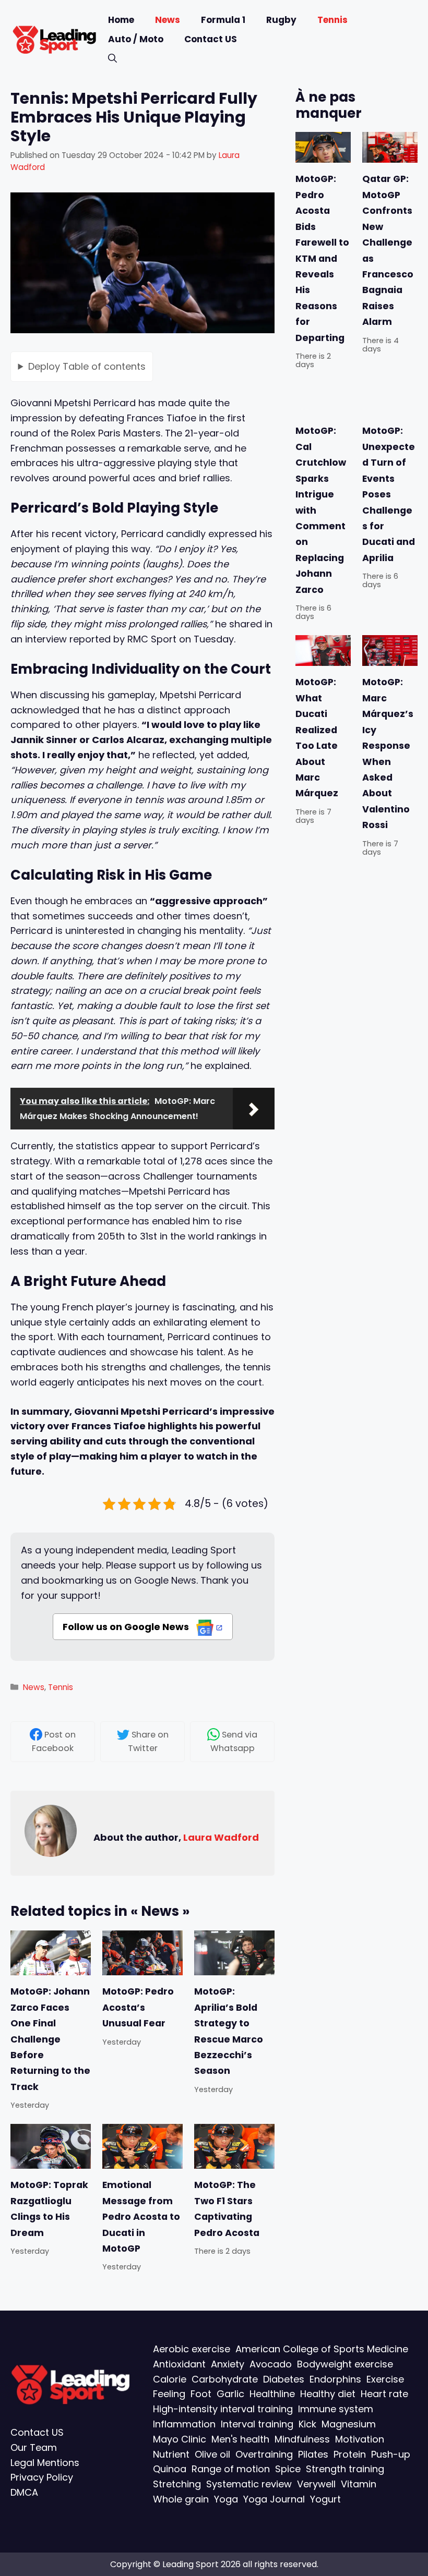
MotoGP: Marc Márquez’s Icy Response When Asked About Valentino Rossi (388, 754)
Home (121, 20)
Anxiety (228, 2364)
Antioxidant (179, 2364)
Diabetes (284, 2379)
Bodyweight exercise (345, 2364)
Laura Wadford (221, 1837)
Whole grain (181, 2499)
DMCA (24, 2492)
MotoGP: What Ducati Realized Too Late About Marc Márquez (317, 738)
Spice (288, 2469)
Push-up (391, 2454)
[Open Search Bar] (112, 59)
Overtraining (264, 2454)
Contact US (211, 39)
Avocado (271, 2364)
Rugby (281, 20)
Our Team (34, 2447)
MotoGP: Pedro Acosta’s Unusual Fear (138, 2007)
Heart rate (384, 2394)
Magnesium (349, 2424)
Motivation (360, 2439)
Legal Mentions (45, 2463)
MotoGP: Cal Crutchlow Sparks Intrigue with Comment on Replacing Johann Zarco (321, 510)
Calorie (170, 2379)
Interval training (257, 2424)
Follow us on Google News (127, 1627)
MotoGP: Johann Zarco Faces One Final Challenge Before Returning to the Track (50, 2039)
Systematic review (249, 2484)
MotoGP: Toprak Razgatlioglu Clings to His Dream (49, 2209)
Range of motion (231, 2469)
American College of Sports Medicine (322, 2349)
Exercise (385, 2379)
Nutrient (171, 2454)
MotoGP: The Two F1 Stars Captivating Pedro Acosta (227, 2209)
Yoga (226, 2499)
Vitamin (359, 2484)
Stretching (177, 2484)
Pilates (313, 2454)
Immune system (336, 2409)
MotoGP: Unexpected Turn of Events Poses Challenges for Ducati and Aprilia (389, 494)
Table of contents (87, 366)
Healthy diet (328, 2394)
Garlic (230, 2394)
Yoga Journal (274, 2499)
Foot (201, 2394)
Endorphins (335, 2379)
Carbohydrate (225, 2379)
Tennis (332, 20)
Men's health (240, 2439)
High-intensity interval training (223, 2409)
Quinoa (170, 2469)
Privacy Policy (42, 2477)
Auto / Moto (136, 39)
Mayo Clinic (180, 2439)
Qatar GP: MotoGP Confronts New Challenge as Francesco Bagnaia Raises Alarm (388, 251)
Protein (350, 2454)
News (168, 20)
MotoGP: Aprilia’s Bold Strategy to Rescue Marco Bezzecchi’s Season (229, 2031)
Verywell (316, 2484)
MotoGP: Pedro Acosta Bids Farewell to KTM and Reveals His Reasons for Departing (322, 259)
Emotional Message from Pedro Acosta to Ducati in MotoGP (141, 2217)
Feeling (169, 2394)
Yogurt (325, 2499)
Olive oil (212, 2454)
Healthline (272, 2394)
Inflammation (184, 2424)
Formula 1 (223, 20)
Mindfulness (302, 2439)
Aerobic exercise (192, 2349)
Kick (307, 2424)
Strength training (345, 2469)
